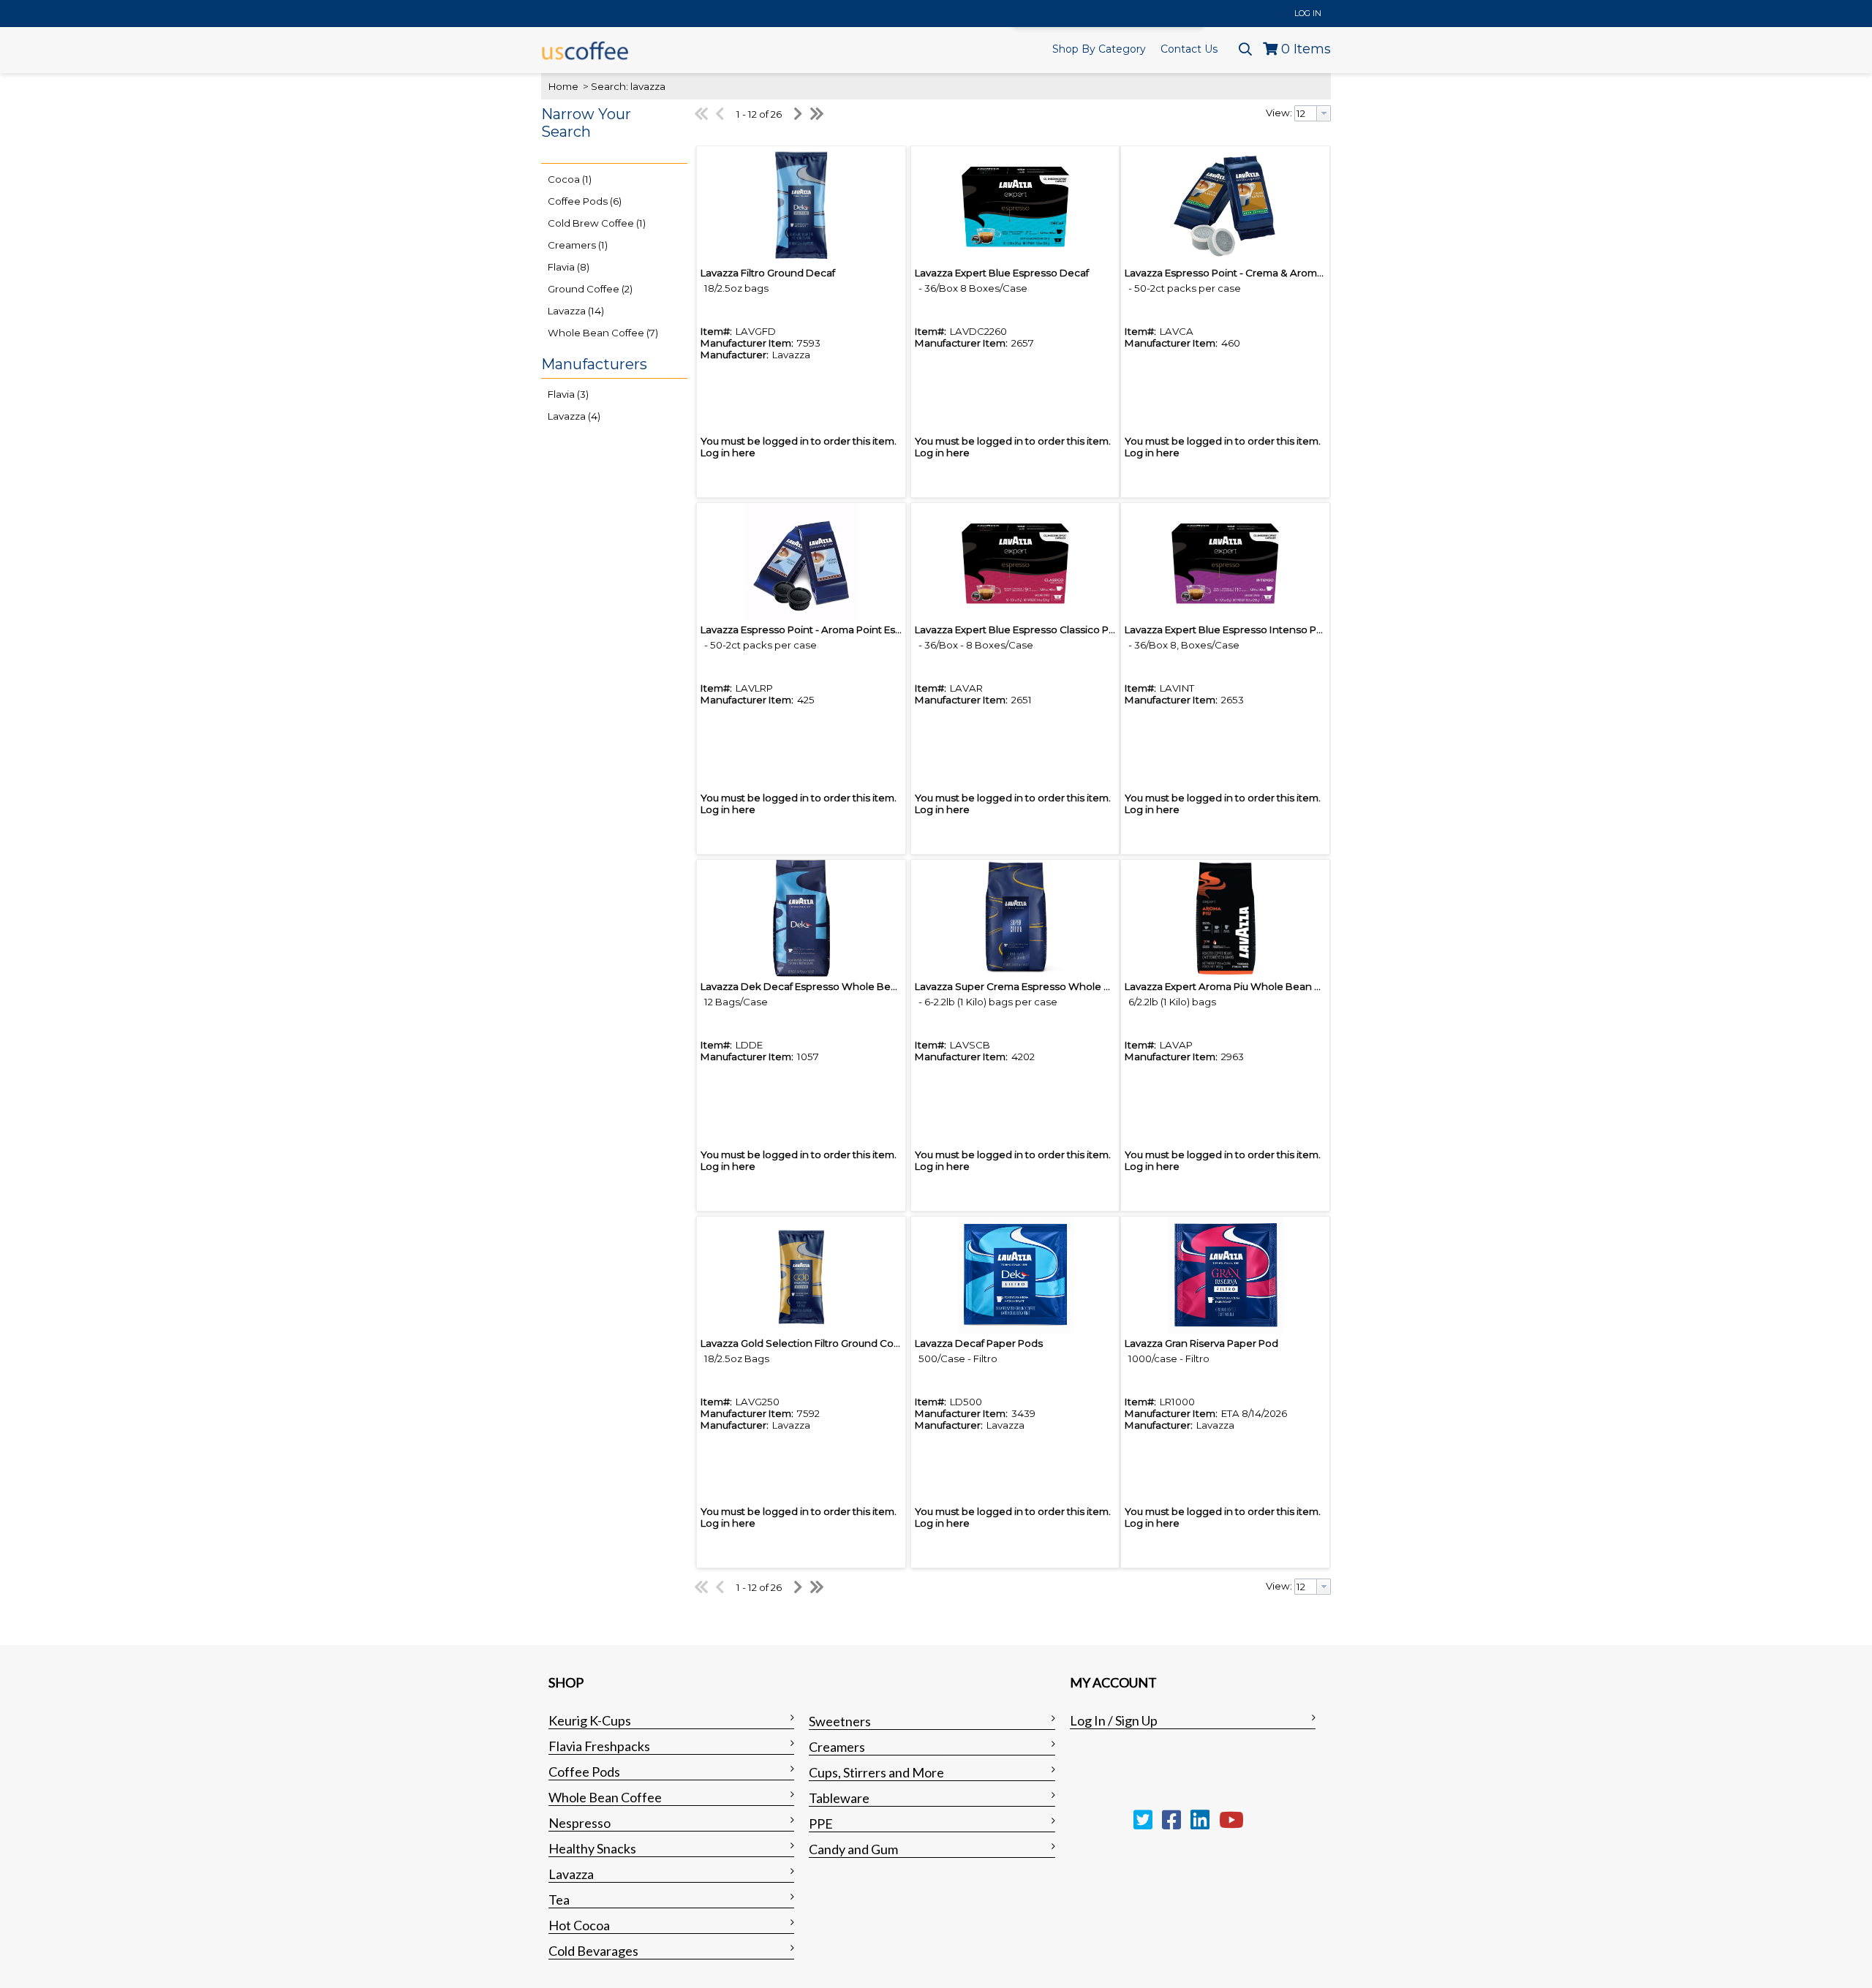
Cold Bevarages (593, 1951)
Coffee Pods (584, 1772)
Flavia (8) (569, 267)
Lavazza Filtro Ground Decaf (768, 273)
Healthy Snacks (592, 1848)
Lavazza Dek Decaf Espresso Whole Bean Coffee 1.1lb (830, 986)
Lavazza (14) (576, 311)
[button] (611, 132)
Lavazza (571, 1874)
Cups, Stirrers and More (876, 1772)
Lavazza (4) (574, 416)
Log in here (728, 453)
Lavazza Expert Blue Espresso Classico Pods (1021, 630)
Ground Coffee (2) (590, 289)
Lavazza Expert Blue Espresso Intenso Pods (1230, 630)
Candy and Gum (853, 1849)
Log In (1308, 13)
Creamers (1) (578, 245)
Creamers (837, 1747)
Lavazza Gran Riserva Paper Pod (1201, 1343)
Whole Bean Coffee (605, 1797)
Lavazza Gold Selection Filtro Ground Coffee (807, 1343)
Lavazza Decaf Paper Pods (979, 1343)
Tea (559, 1900)
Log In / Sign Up (1114, 1720)
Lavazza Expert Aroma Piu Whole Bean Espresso (1242, 986)
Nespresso (580, 1823)
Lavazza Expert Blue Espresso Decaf (1002, 273)
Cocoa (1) (570, 179)
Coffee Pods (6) (585, 201)
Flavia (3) (568, 394)
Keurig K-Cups (590, 1720)
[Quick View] (801, 205)
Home (563, 86)
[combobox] (1313, 113)
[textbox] (1306, 113)
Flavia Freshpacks (599, 1746)
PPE (821, 1823)
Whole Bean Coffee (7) (603, 333)
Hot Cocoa (579, 1925)
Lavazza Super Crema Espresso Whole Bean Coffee (1040, 986)
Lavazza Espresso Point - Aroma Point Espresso (815, 630)
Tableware (839, 1798)
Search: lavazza (628, 86)
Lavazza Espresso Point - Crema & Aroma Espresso (1247, 273)
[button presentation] (1324, 113)
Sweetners (840, 1721)
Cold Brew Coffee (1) (597, 223)
